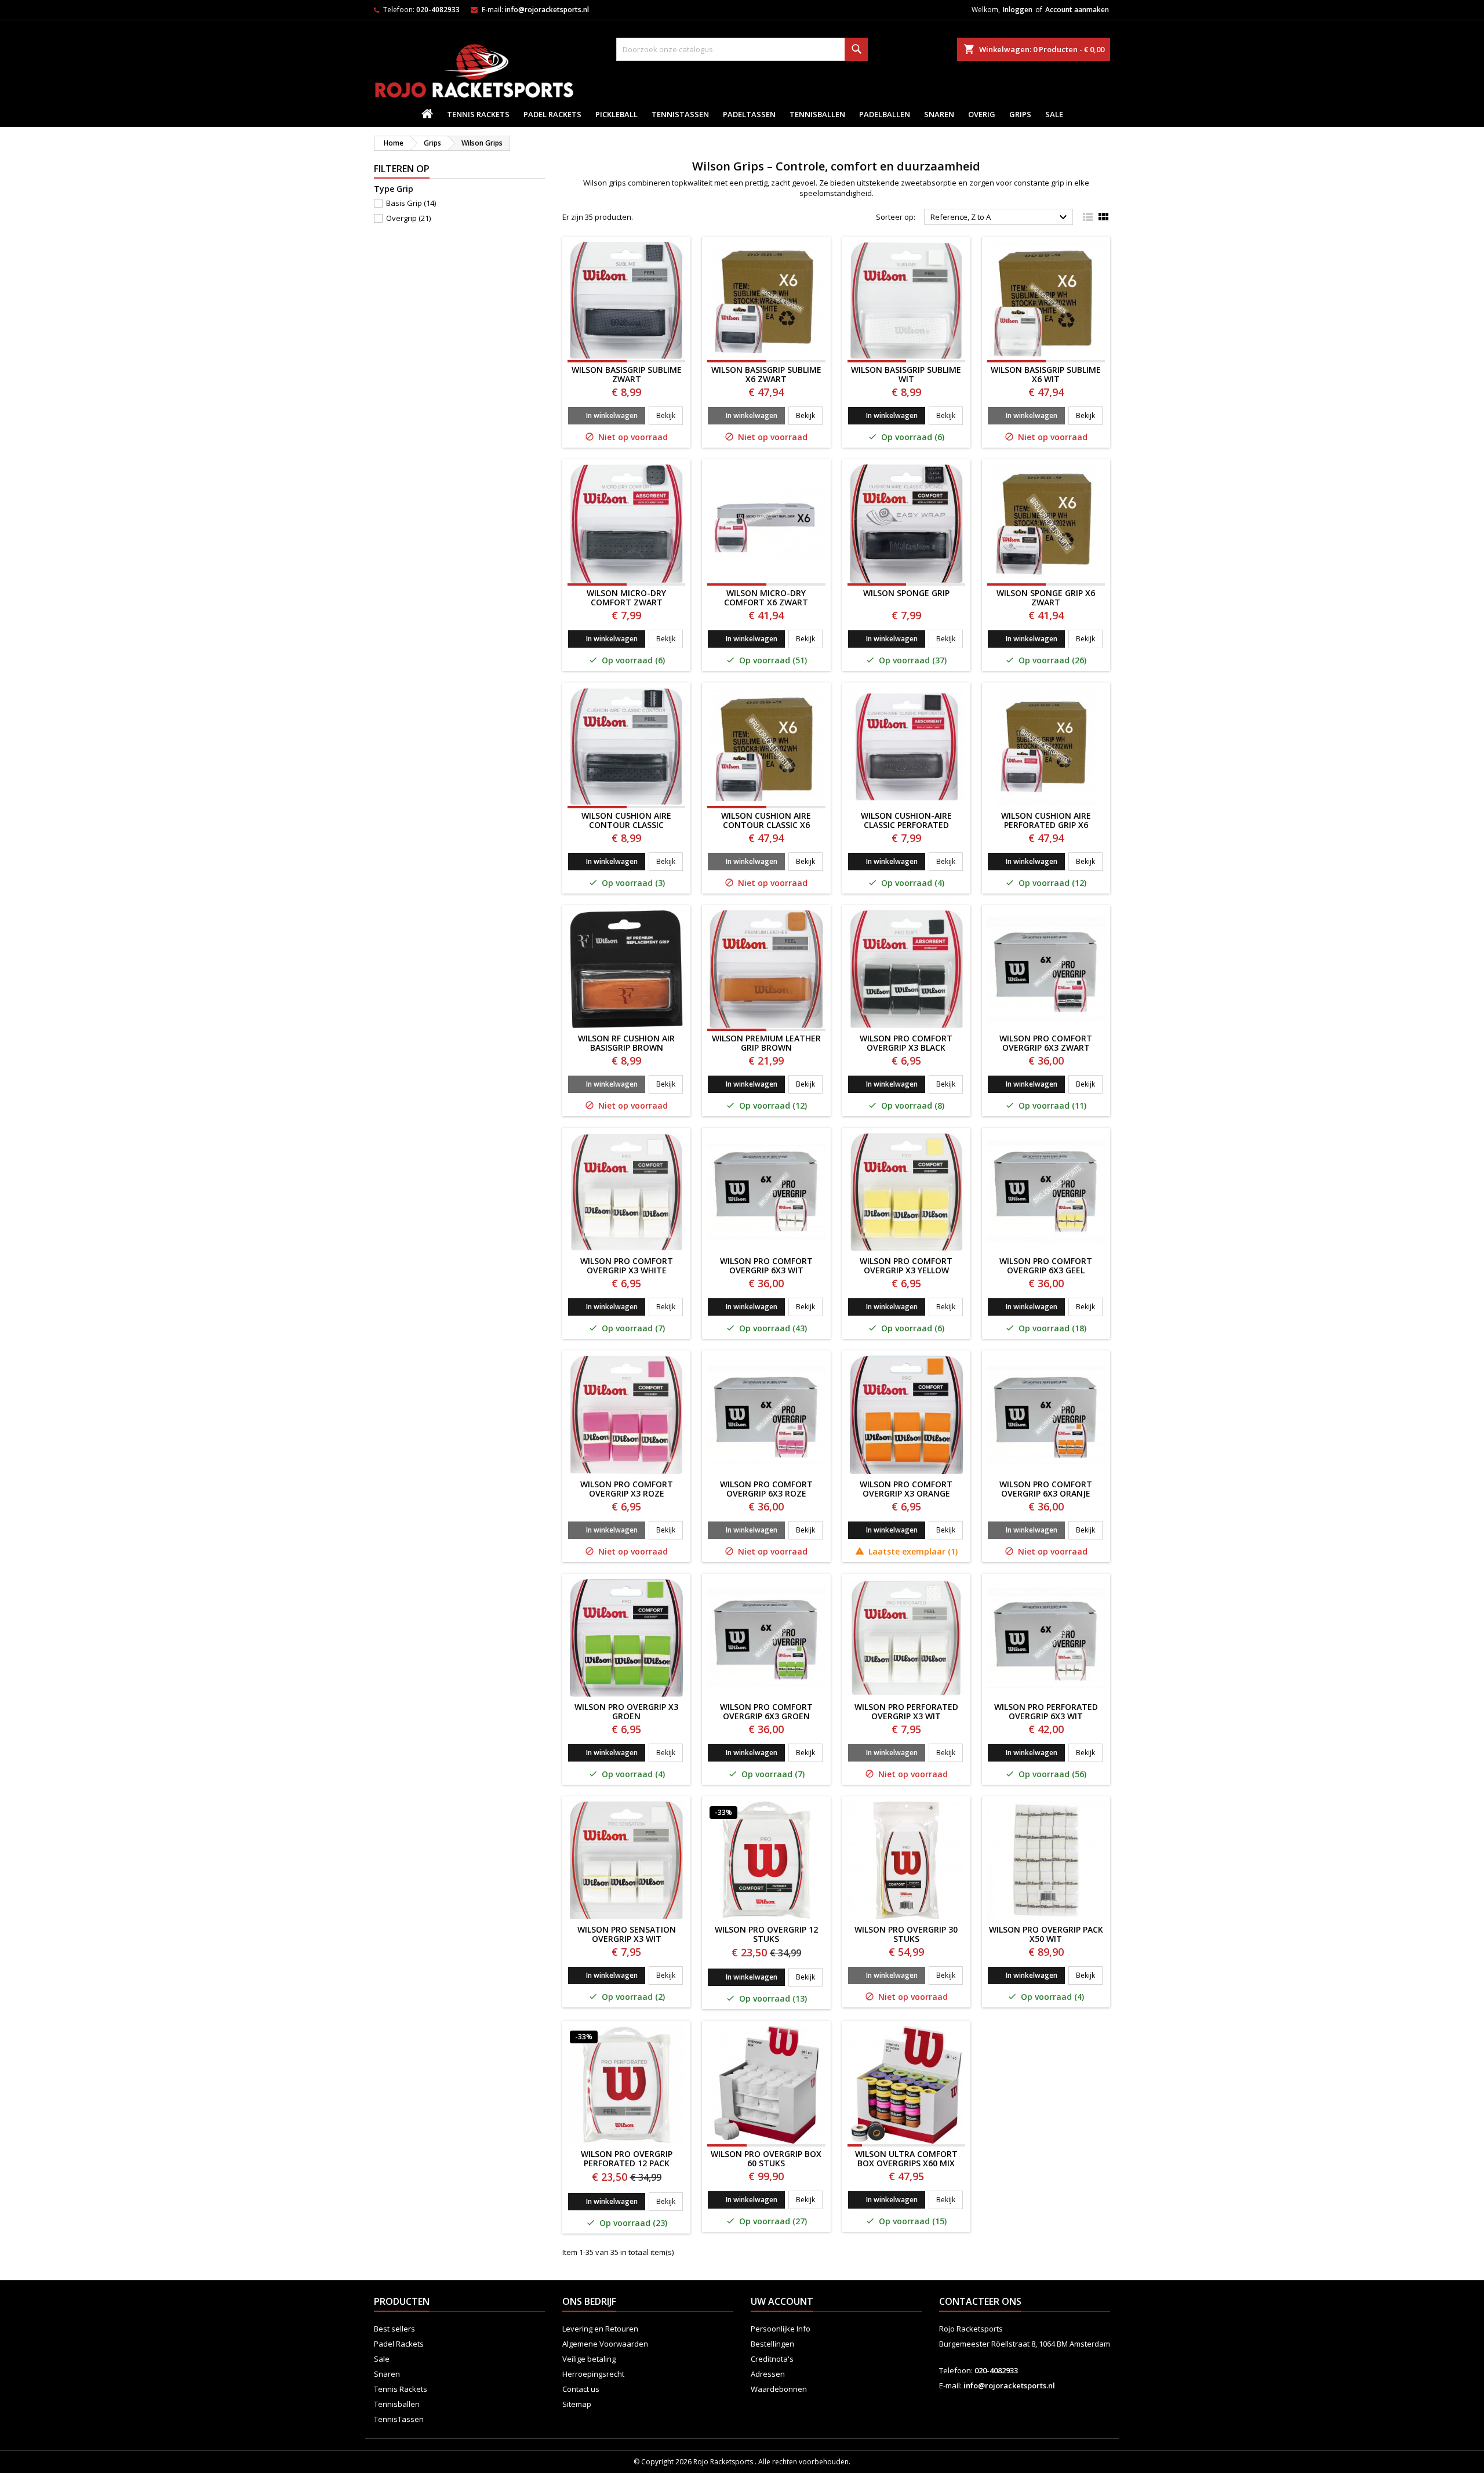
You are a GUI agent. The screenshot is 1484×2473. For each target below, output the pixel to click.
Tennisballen (817, 114)
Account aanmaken (1077, 10)
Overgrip (408, 218)
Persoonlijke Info (781, 2329)
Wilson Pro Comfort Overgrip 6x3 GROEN (766, 1711)
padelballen (885, 114)
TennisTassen (680, 114)
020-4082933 (438, 10)
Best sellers (394, 2329)
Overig (982, 114)
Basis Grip (411, 203)
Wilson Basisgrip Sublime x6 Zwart (766, 374)
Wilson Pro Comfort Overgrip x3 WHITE (627, 1265)
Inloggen (1018, 10)
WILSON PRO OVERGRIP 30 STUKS (906, 1934)
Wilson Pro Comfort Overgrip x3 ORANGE (906, 1489)
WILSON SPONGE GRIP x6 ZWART (1046, 598)
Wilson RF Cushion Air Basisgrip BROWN (626, 1043)
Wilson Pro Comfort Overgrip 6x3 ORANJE (1046, 1489)
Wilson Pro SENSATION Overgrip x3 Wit (627, 1934)
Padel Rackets (552, 114)
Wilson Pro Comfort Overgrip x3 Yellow (906, 1265)
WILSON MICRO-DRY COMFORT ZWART (626, 598)
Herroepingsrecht (593, 2374)
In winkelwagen (612, 415)
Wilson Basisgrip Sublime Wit (906, 374)
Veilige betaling (589, 2359)
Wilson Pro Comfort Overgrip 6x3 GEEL (1046, 1265)
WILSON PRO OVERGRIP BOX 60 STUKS (766, 2158)
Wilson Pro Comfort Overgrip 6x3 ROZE (766, 1489)
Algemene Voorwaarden (605, 2344)
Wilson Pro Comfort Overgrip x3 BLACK (906, 1043)
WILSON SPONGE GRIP (906, 593)
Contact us (581, 2389)
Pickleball (616, 114)
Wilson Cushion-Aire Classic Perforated (906, 820)
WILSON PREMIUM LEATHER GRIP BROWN (766, 1043)
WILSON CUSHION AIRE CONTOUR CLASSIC (626, 820)
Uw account (782, 2301)
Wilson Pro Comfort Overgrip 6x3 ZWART (1046, 1043)
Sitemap (577, 2404)
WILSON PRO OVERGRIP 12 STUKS (766, 1934)
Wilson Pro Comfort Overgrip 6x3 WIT (766, 1265)
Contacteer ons (980, 2301)
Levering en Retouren (600, 2329)
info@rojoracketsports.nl (547, 10)
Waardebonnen (779, 2389)
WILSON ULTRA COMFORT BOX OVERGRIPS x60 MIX (906, 2158)
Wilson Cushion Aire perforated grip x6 (1046, 820)
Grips (1020, 114)
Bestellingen (772, 2344)
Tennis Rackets (478, 114)
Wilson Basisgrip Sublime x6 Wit (1046, 374)
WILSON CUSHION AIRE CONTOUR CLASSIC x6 (766, 820)
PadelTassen (749, 114)
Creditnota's (772, 2359)
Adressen (768, 2374)
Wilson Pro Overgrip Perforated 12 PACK (627, 2158)
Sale (1054, 114)
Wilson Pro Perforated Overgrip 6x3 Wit (1046, 1711)
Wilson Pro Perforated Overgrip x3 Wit (906, 1711)
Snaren (939, 114)
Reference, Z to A (1000, 217)
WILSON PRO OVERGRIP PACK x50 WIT (1046, 1934)
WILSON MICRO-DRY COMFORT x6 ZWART (766, 598)
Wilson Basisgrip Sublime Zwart (627, 374)
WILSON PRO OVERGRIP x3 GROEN (626, 1711)
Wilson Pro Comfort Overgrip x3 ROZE (627, 1489)
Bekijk (670, 415)
